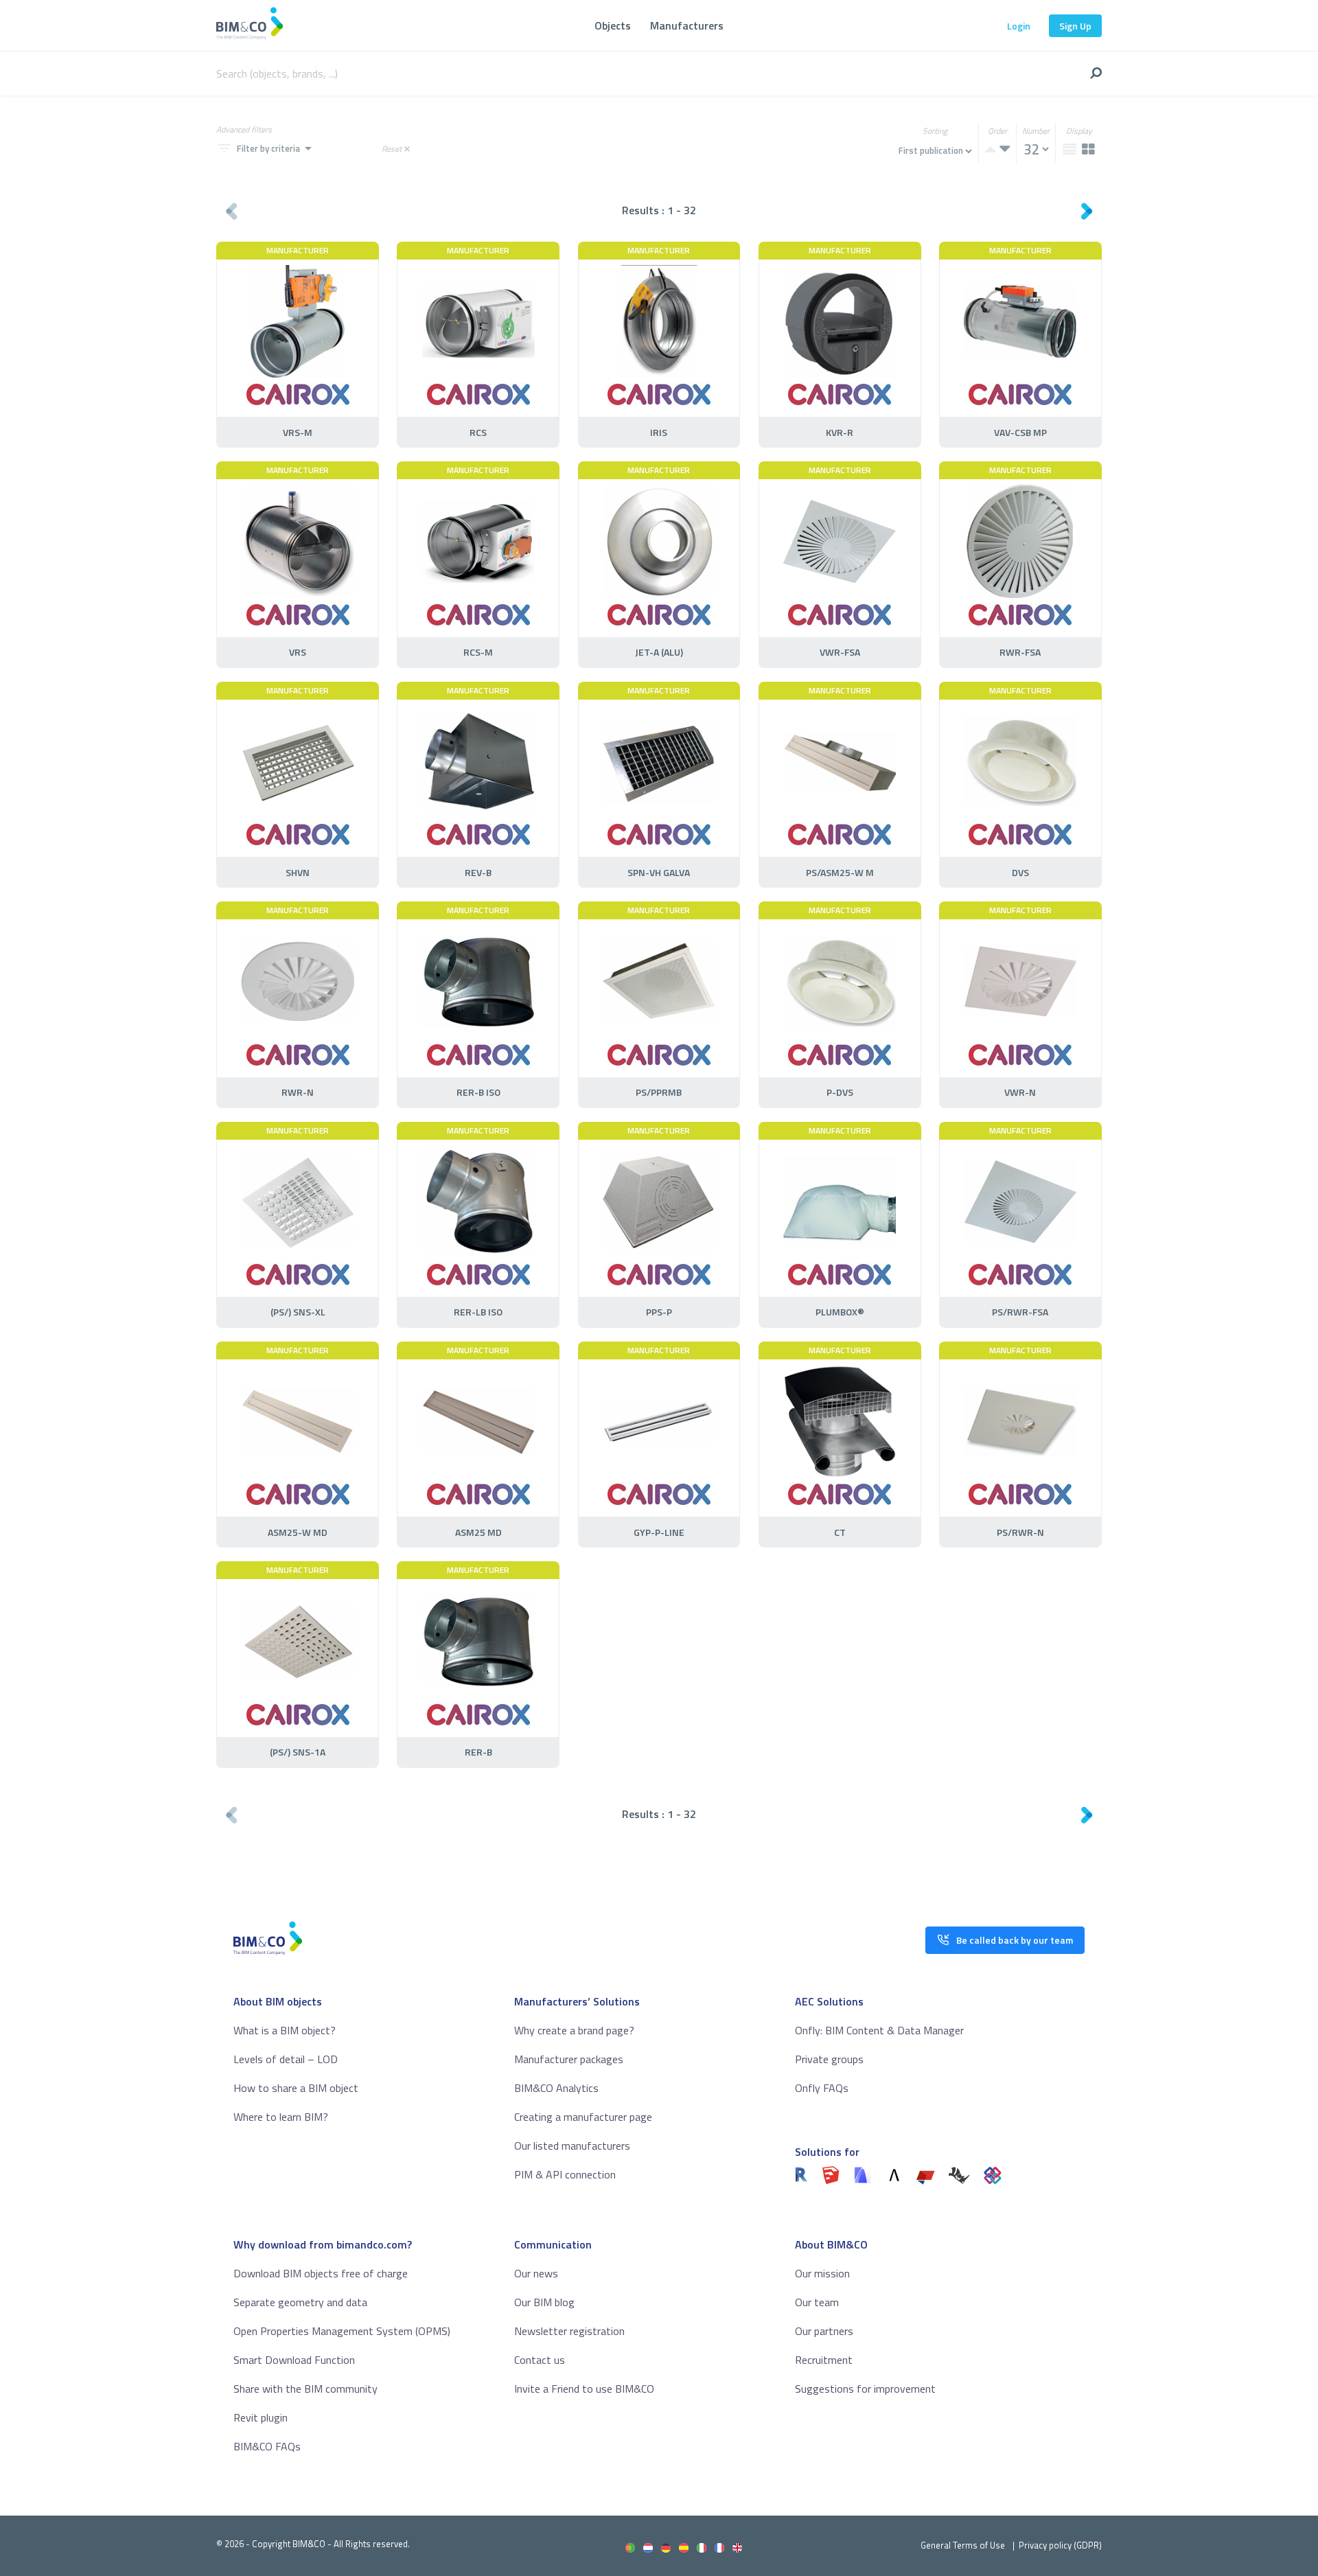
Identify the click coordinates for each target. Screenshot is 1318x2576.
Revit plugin (261, 2417)
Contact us (540, 2360)
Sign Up (1075, 26)
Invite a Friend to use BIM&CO (584, 2389)
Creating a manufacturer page (583, 2117)
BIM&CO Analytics (556, 2088)
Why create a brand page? (574, 2030)
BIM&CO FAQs (267, 2446)
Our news (536, 2273)
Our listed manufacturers (572, 2146)
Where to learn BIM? (281, 2117)
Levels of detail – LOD (286, 2059)
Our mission (822, 2273)
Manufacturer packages (569, 2059)
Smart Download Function (294, 2360)
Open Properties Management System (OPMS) (342, 2331)
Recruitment (824, 2360)
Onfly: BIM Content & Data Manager (879, 2030)
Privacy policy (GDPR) (1060, 2545)
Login (1019, 26)
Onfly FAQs (822, 2088)
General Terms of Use (963, 2545)
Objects (613, 25)
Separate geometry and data (300, 2302)
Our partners (824, 2331)
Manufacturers (687, 25)
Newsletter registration (569, 2331)
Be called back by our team (1015, 1940)
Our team (817, 2302)
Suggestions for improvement (865, 2389)
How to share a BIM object (296, 2088)
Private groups (829, 2059)
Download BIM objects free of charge (321, 2273)
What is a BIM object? (285, 2030)
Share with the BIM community (305, 2389)
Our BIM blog (544, 2302)
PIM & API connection (565, 2174)
